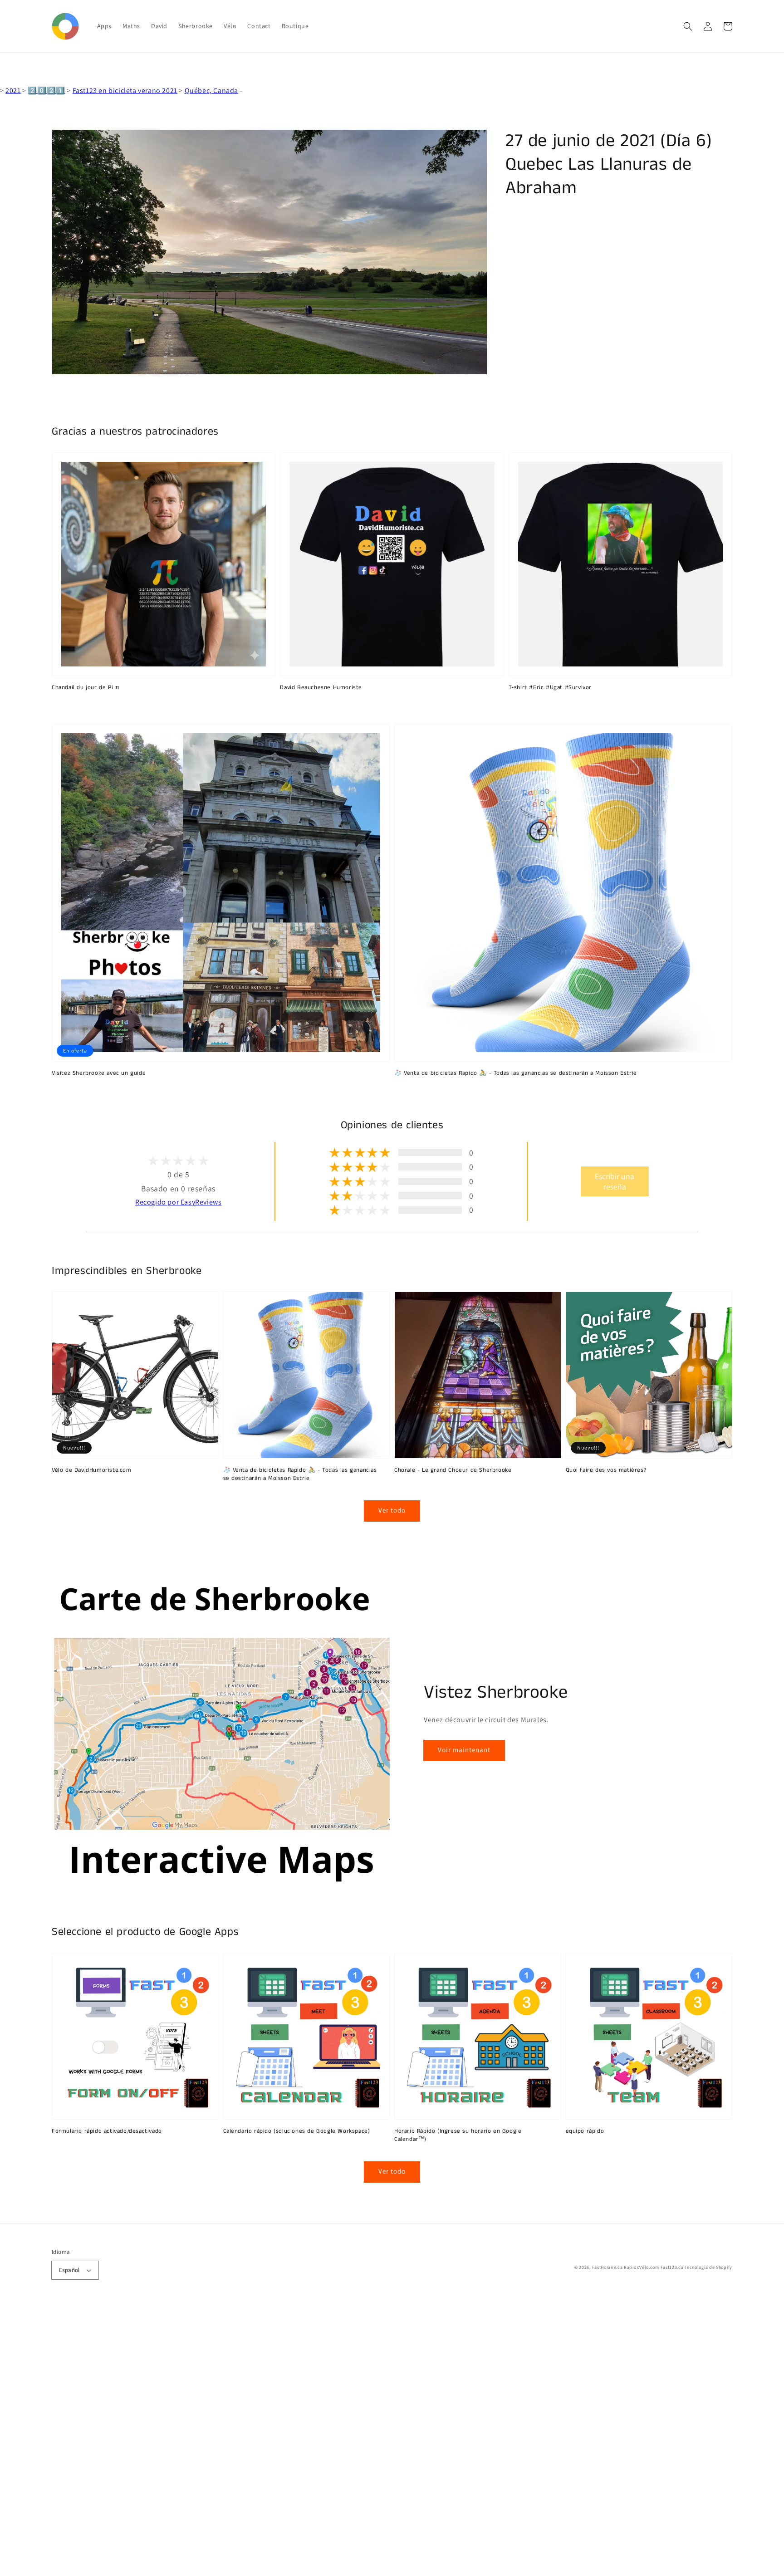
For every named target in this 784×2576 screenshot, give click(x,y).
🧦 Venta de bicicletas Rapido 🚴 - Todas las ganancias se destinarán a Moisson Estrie (516, 1073)
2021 (13, 91)
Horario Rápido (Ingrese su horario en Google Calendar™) (458, 2135)
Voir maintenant (464, 1750)
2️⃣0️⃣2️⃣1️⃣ (46, 91)
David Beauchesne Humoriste (321, 688)
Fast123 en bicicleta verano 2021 (125, 91)
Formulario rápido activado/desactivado (107, 2131)
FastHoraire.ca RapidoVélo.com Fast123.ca (638, 2267)
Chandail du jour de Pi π (86, 688)
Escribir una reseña (615, 1181)
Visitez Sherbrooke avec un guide (99, 1073)
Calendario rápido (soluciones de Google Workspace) (297, 2131)
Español (69, 2270)
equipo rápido (585, 2131)
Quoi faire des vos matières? (606, 1470)
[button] (688, 26)
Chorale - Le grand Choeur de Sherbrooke (453, 1470)
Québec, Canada (211, 91)
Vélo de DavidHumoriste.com (92, 1470)
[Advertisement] (272, 2440)
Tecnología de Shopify (708, 2267)
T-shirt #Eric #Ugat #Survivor (550, 688)
